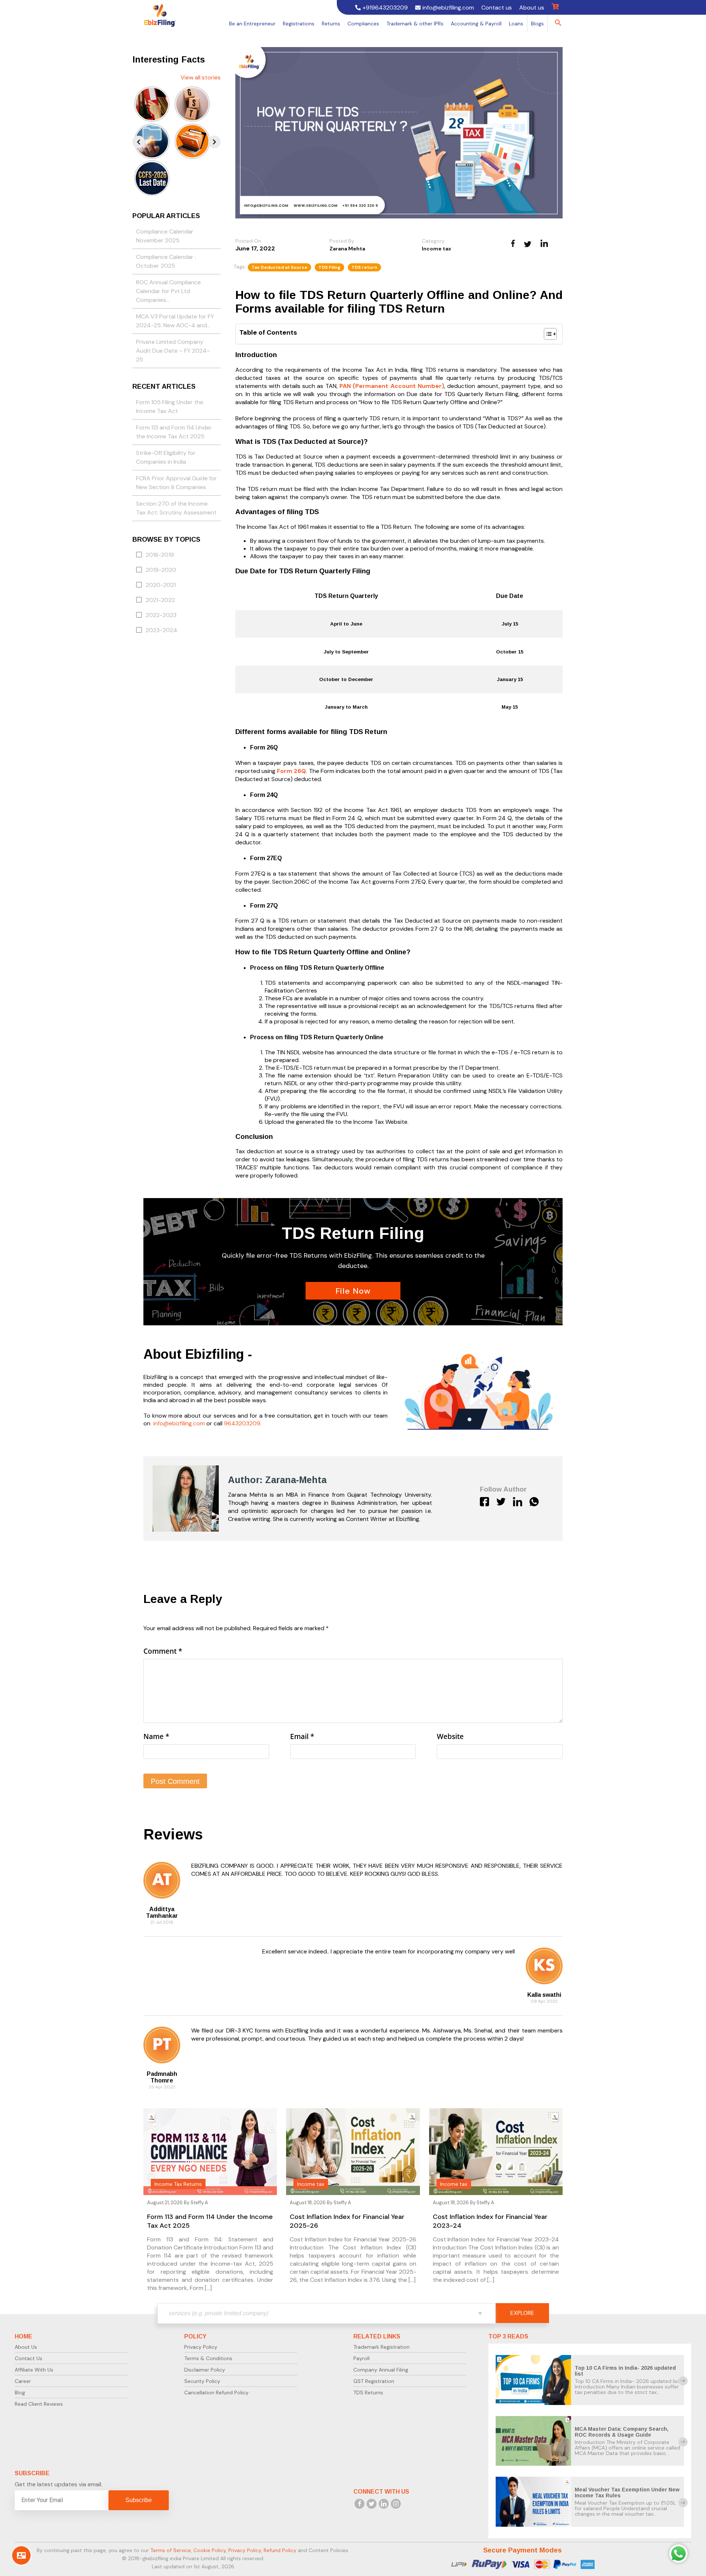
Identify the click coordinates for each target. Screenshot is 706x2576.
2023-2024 (161, 630)
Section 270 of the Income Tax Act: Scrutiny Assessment (176, 508)
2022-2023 (161, 615)
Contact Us (28, 2358)
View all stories (201, 77)
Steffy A (199, 2203)
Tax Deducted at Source (279, 267)
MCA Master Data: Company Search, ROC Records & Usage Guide (622, 2432)
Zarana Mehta (347, 249)
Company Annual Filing (381, 2370)
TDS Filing (329, 267)
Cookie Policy (210, 2550)
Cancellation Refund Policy (216, 2392)
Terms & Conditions (208, 2358)
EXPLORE (522, 2313)
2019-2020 (161, 570)
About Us (26, 2347)
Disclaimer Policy (205, 2370)
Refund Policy (280, 2550)
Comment (163, 1651)
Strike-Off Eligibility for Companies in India (166, 458)
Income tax (436, 249)
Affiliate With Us (34, 2370)
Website (450, 1736)
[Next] (214, 142)
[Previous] (139, 142)
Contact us (497, 8)
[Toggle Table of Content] (547, 334)
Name (156, 1736)
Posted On (248, 241)
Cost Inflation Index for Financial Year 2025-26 (347, 2221)
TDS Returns (368, 2392)
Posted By (342, 241)
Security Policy (202, 2381)
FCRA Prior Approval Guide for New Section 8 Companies (176, 483)
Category (433, 241)
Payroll (361, 2358)
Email (302, 1736)
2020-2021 (161, 585)
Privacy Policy (201, 2347)
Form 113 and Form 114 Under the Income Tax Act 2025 (174, 432)
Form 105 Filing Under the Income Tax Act (170, 407)
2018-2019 (160, 555)
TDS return (364, 267)
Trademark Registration (381, 2347)
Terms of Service (171, 2550)
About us (532, 8)
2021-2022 (160, 600)
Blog (20, 2392)
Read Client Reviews (39, 2404)
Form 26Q (291, 771)
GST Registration (374, 2381)
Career (23, 2381)
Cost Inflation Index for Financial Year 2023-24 (490, 2221)
